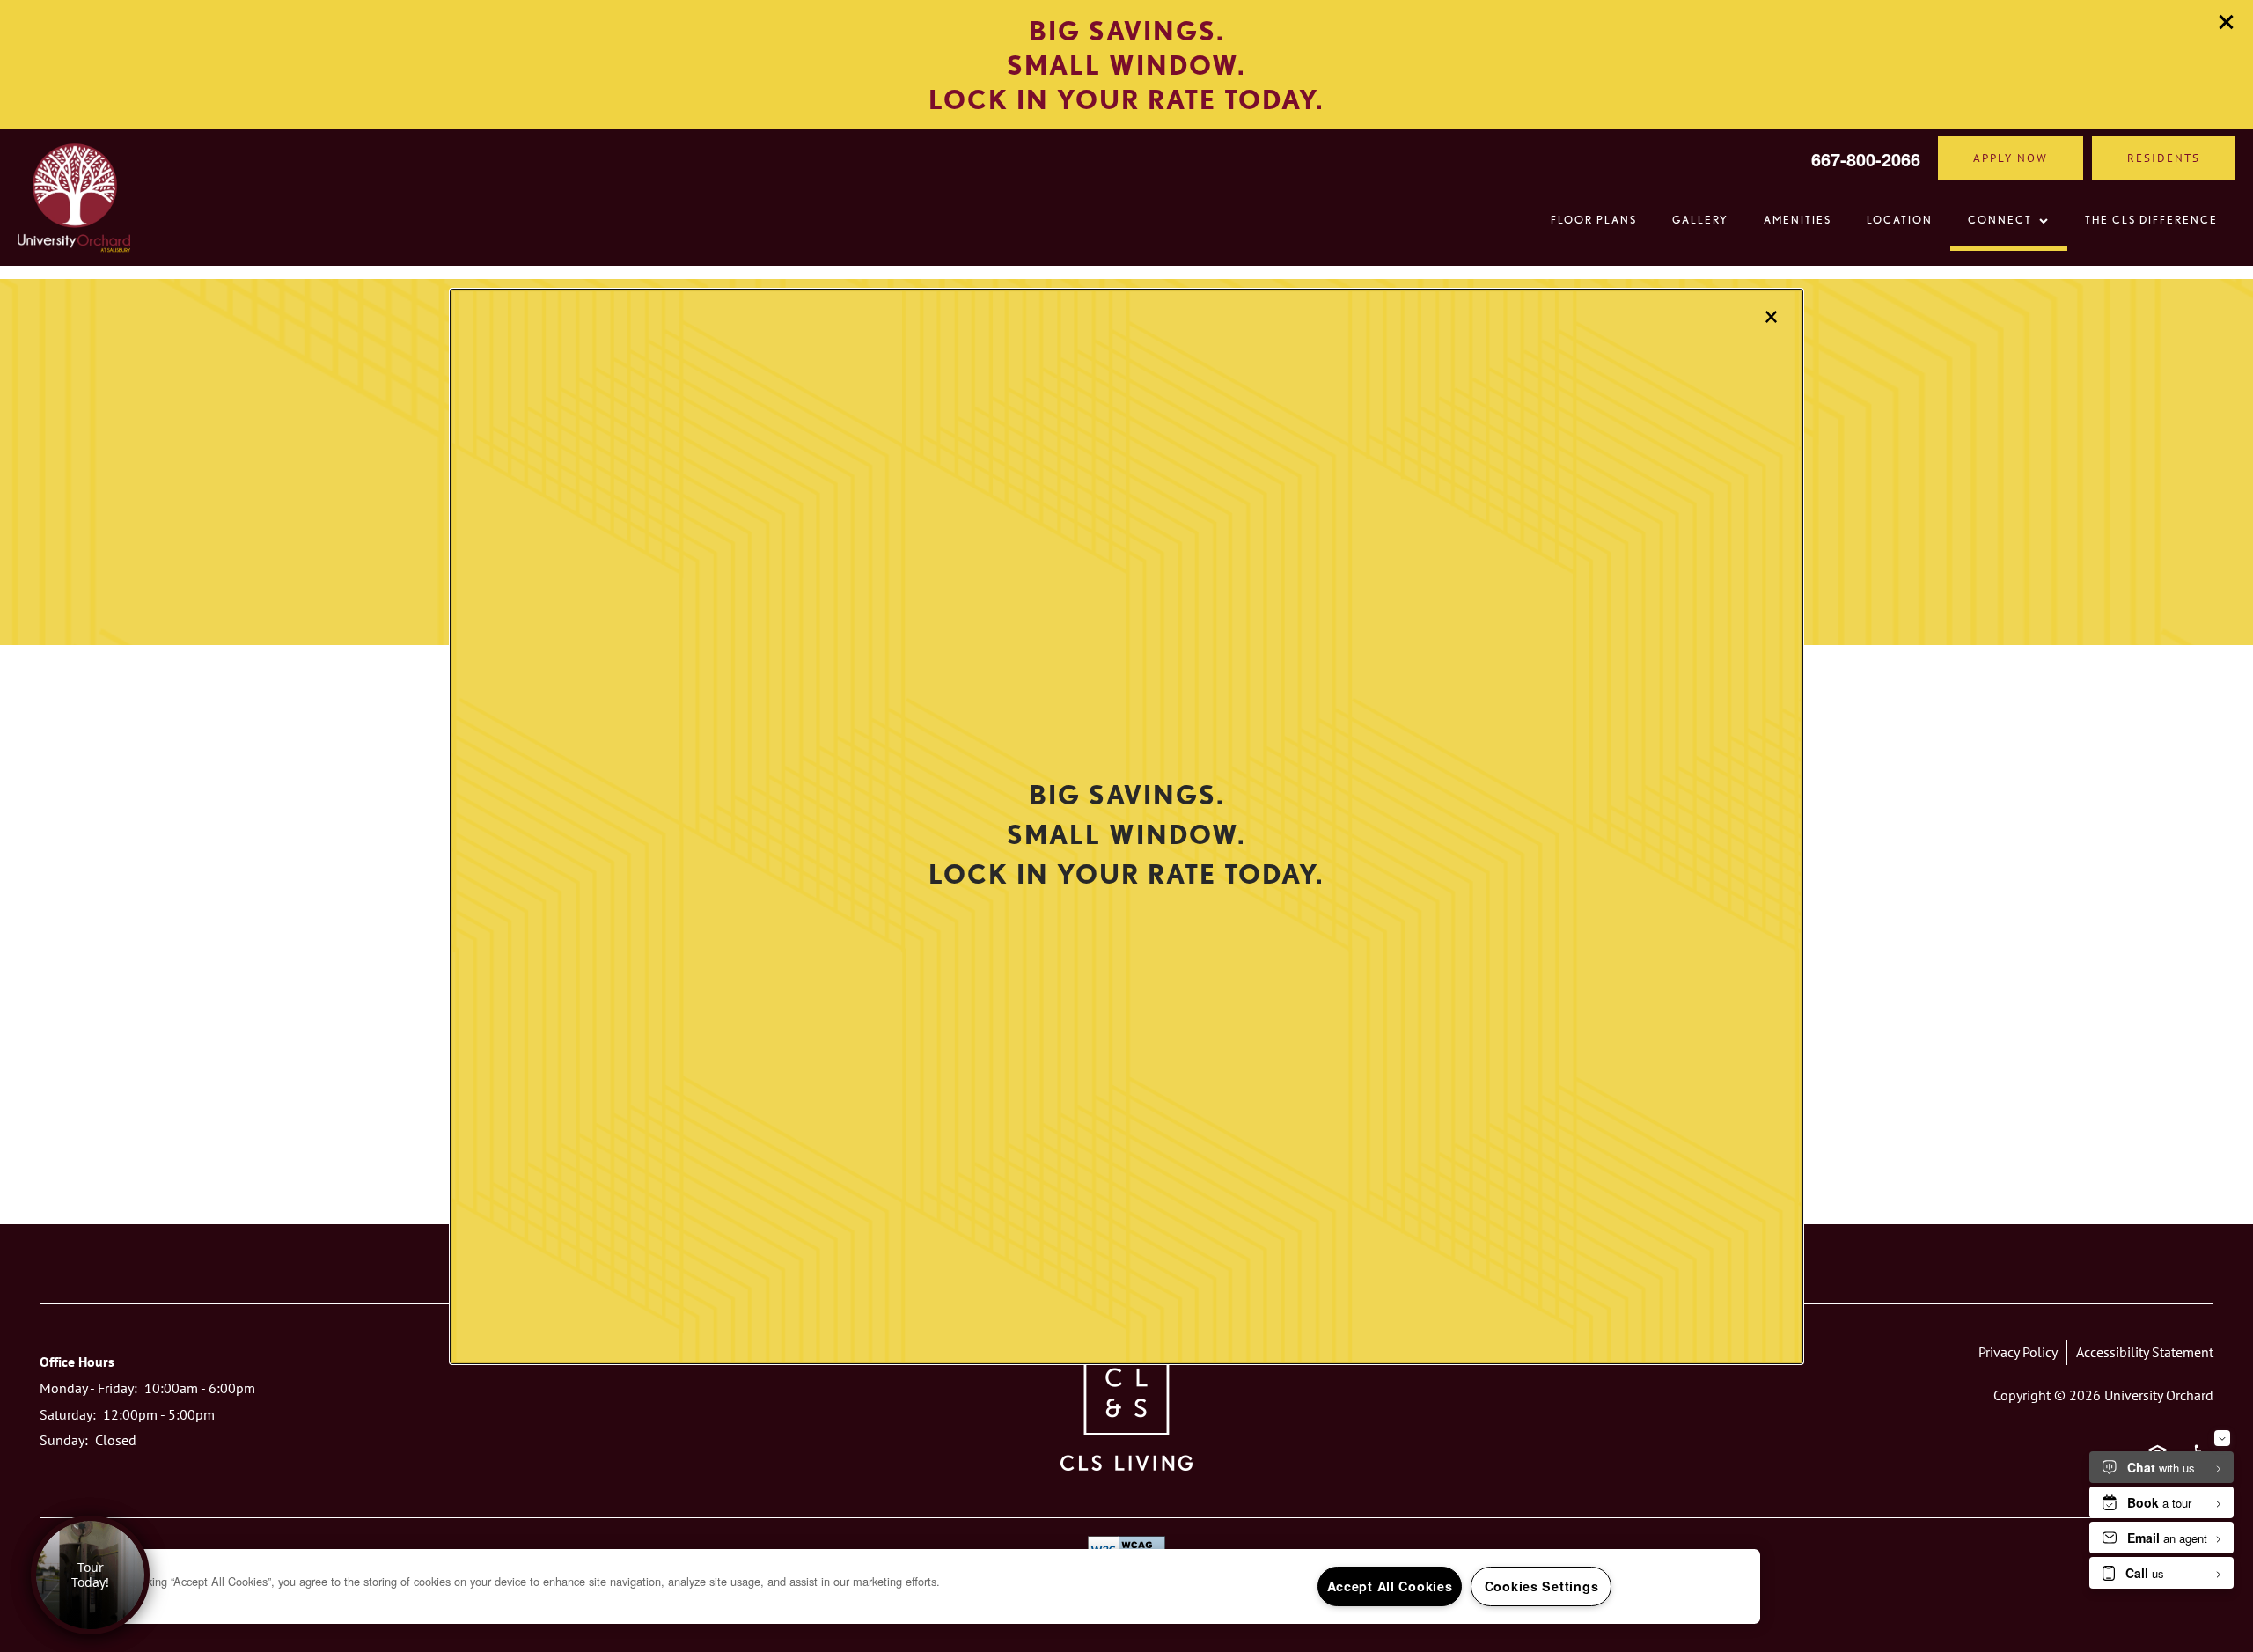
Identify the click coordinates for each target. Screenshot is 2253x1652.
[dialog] (1126, 826)
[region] (915, 1586)
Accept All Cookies (1390, 1586)
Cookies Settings (1542, 1586)
